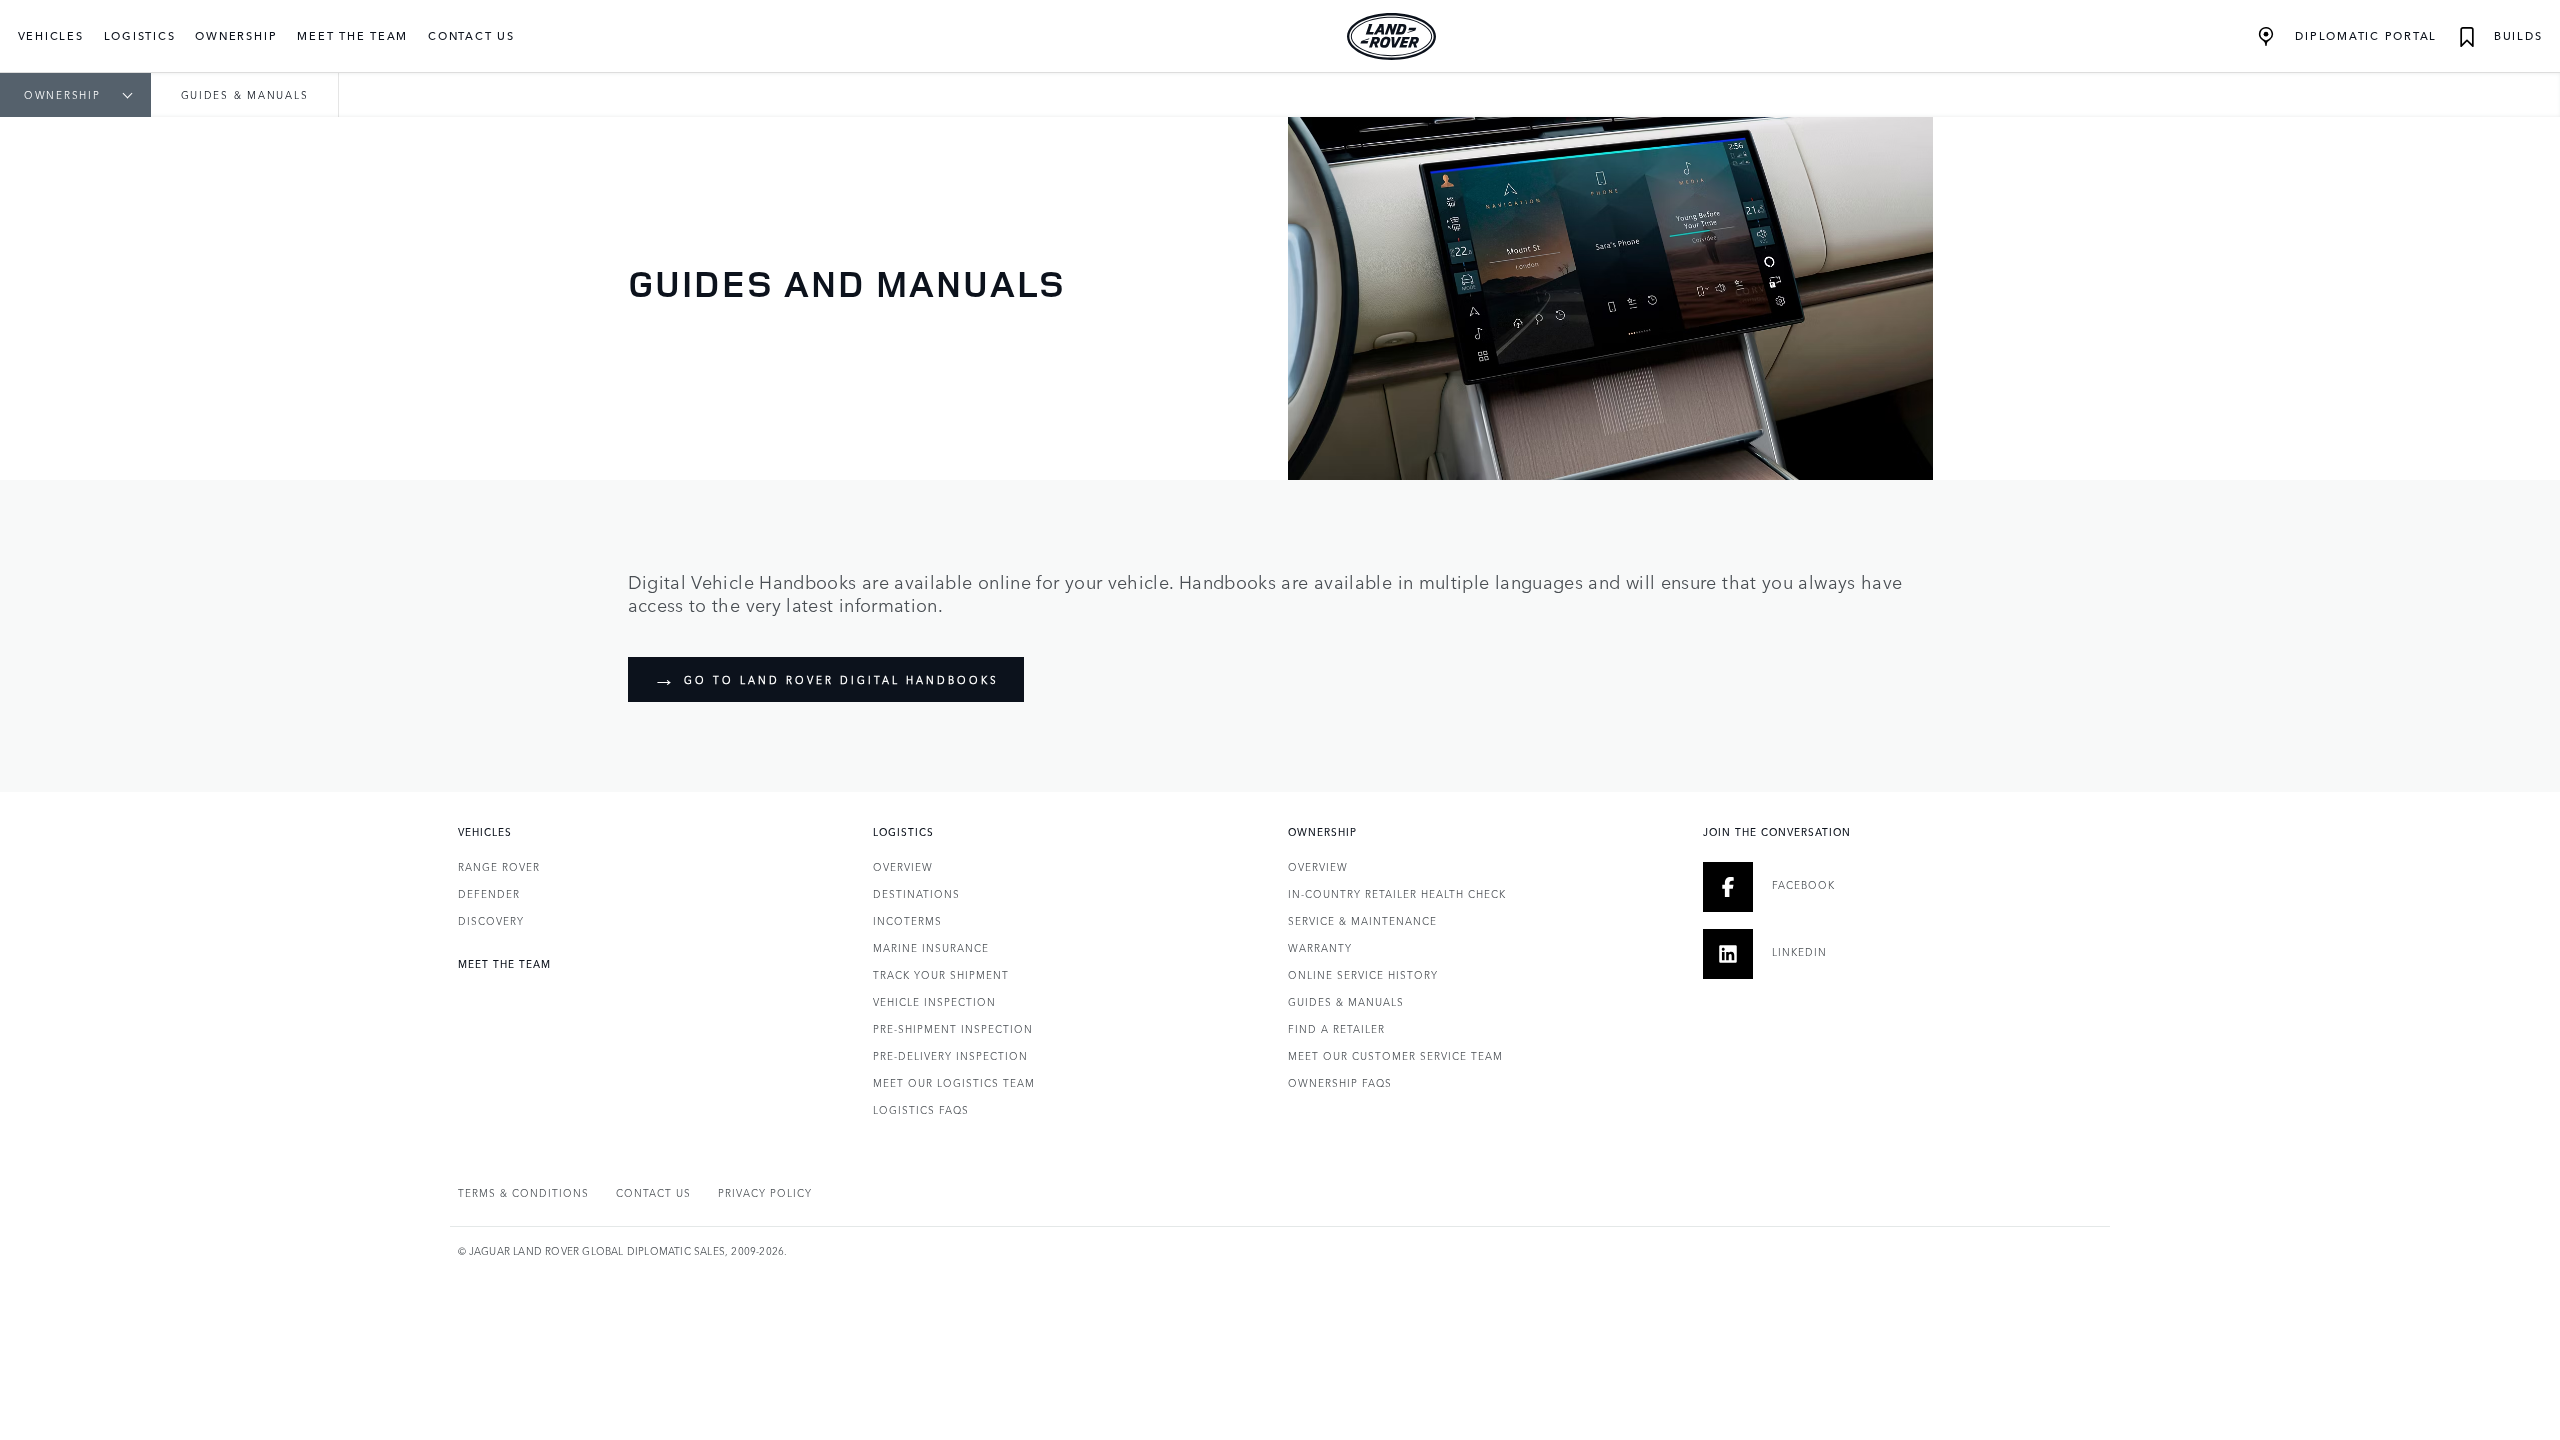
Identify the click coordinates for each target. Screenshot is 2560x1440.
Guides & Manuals (1346, 1002)
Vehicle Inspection (934, 1002)
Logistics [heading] (903, 832)
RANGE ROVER (499, 867)
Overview (903, 867)
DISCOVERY (491, 921)
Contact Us (471, 35)
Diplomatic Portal (2363, 35)
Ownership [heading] (1322, 832)
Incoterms (907, 921)
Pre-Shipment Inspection (953, 1029)
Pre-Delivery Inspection (950, 1056)
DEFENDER (489, 894)
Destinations (916, 894)
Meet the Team (352, 35)
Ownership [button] (236, 35)
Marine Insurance (931, 948)
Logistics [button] (140, 35)
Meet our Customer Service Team (1395, 1056)
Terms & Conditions (523, 1193)
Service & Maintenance (1362, 921)
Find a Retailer (1336, 1029)
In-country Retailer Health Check (1397, 894)
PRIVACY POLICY (765, 1193)
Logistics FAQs (921, 1110)
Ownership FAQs (1340, 1083)
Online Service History (1363, 975)
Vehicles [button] (51, 35)
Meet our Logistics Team (954, 1083)
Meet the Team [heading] (504, 964)
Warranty (1320, 948)
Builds (2515, 35)
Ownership (62, 95)
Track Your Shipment (941, 975)
